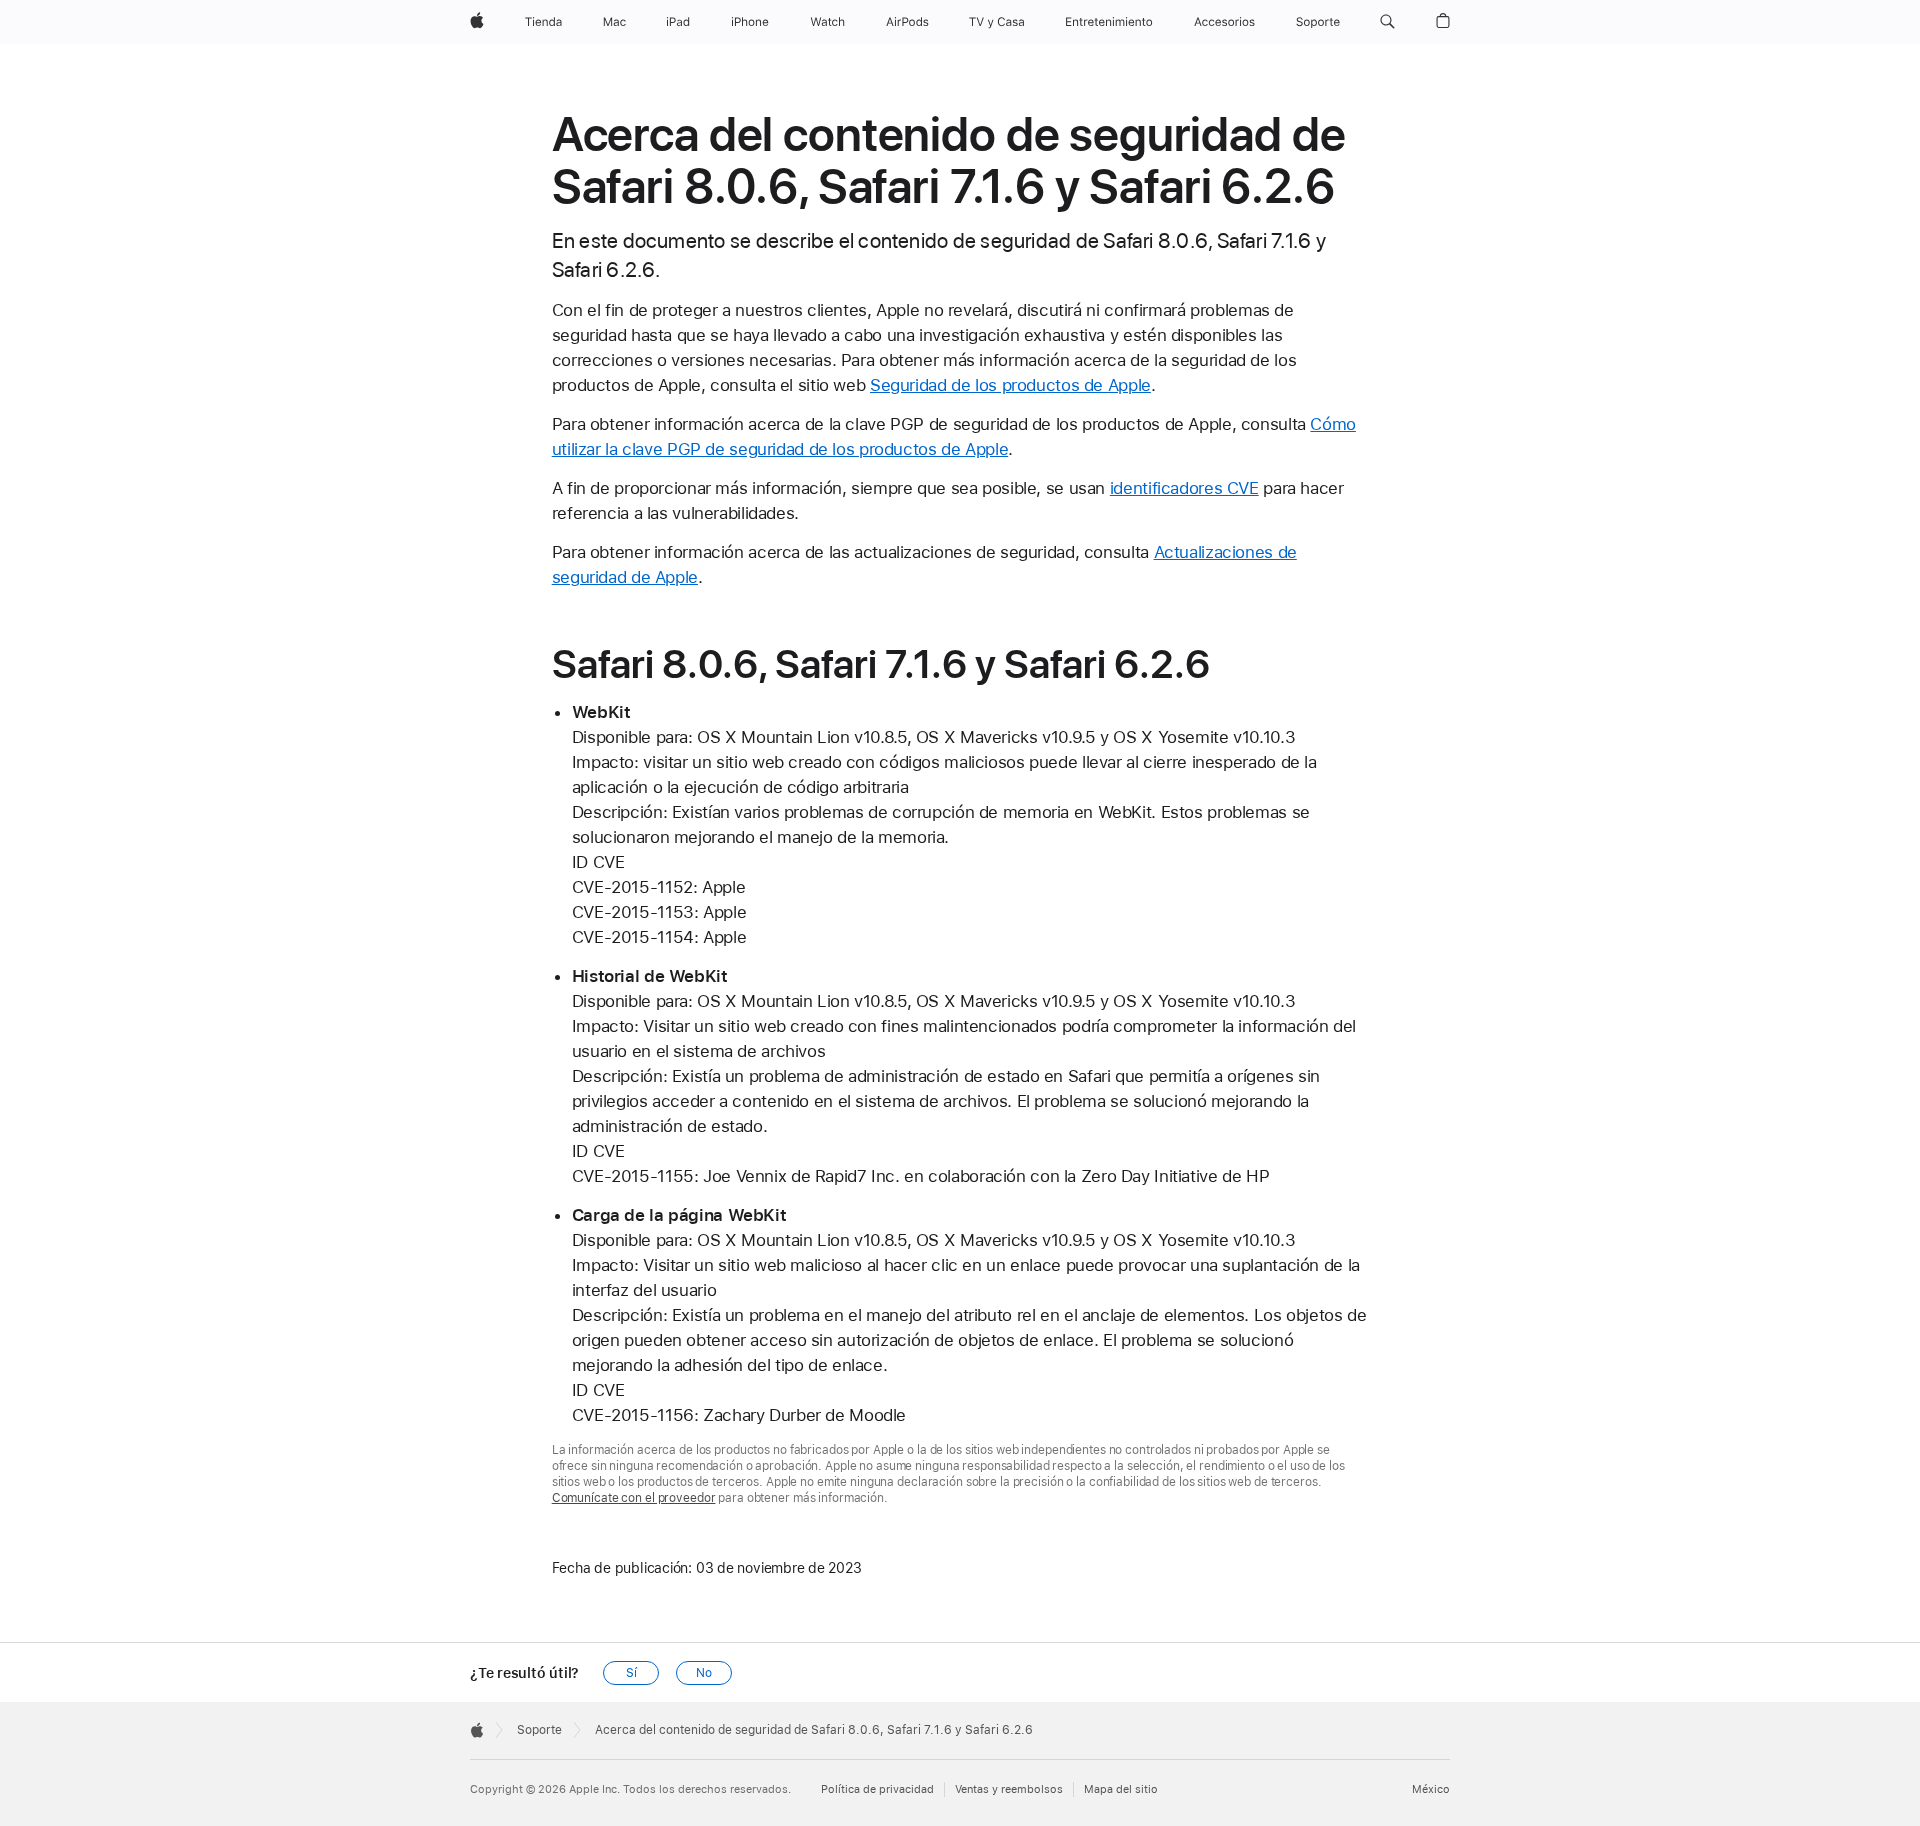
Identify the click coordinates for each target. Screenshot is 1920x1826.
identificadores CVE (1184, 488)
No (704, 1673)
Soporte (539, 1730)
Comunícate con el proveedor (634, 1498)
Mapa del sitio (1121, 1789)
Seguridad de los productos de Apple (1010, 385)
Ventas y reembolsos (1009, 1789)
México (1431, 1789)
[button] (1387, 22)
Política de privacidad (877, 1789)
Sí (631, 1673)
